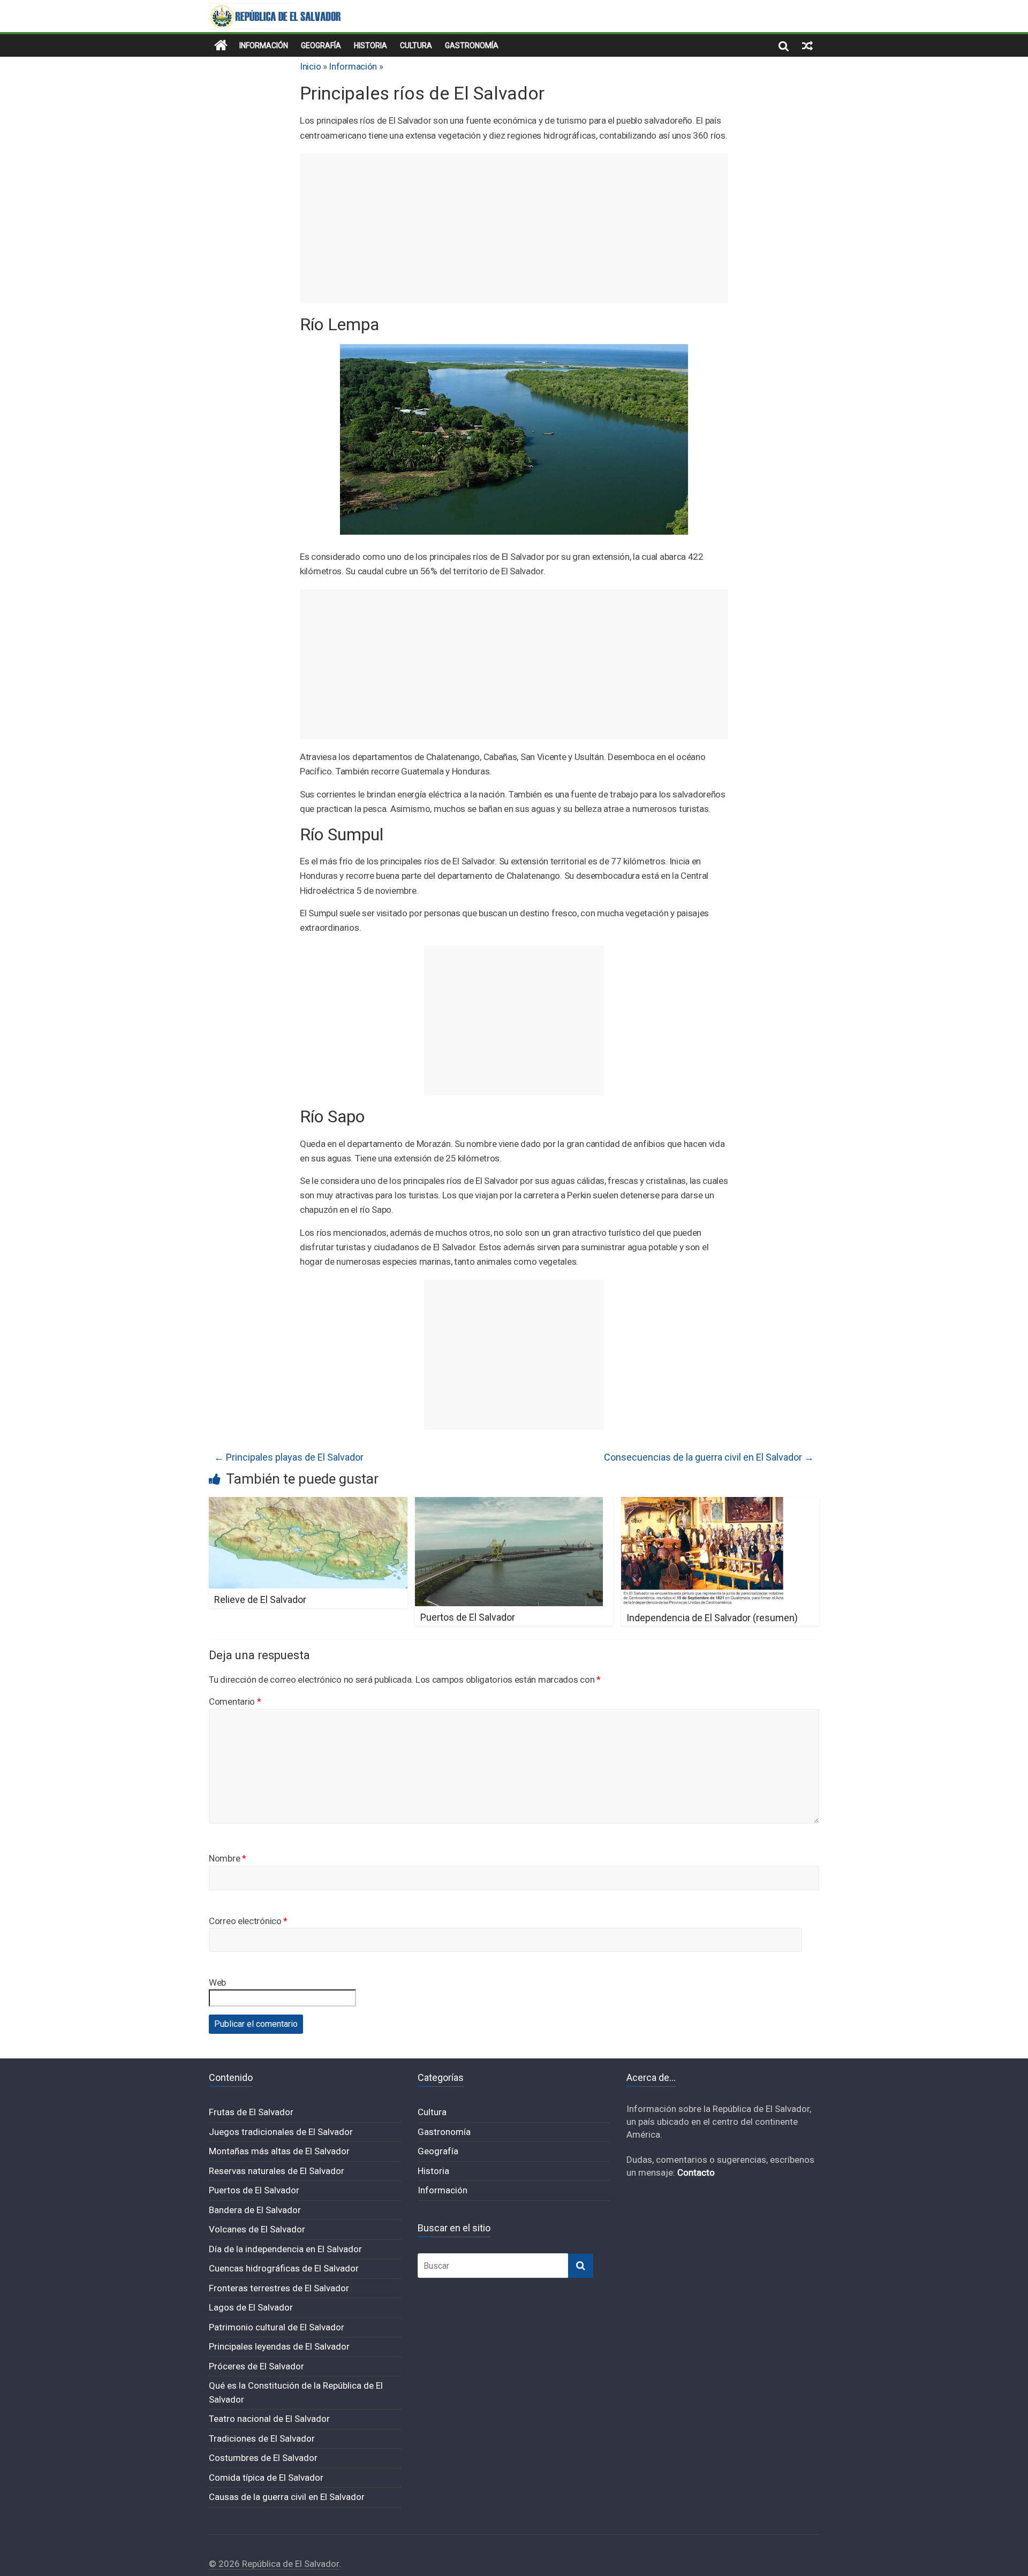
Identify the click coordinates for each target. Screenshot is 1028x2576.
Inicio (310, 66)
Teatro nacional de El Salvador (269, 2419)
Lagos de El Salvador (251, 2307)
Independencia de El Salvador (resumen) (712, 1618)
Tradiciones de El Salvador (262, 2438)
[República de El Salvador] (221, 45)
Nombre (228, 1858)
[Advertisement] (514, 229)
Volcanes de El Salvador (257, 2229)
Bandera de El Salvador (255, 2210)
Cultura (416, 45)
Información (264, 45)
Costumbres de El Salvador (263, 2458)
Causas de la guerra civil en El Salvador (287, 2497)
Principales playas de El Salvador (289, 1457)
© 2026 (225, 2564)
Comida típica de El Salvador (266, 2478)
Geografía (321, 45)
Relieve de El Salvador (260, 1599)
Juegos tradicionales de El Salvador (281, 2132)
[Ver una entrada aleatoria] (807, 45)
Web (217, 1982)
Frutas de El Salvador (251, 2112)
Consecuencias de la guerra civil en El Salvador (709, 1457)
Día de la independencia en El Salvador (285, 2249)
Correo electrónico (248, 1921)
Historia (371, 45)
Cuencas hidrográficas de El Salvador (284, 2268)
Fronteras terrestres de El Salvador (279, 2288)
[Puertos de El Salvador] (509, 1504)
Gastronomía (472, 45)
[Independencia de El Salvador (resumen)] (703, 1504)
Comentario (235, 1701)
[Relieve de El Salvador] (308, 1504)
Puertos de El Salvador (468, 1617)
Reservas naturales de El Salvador (277, 2171)
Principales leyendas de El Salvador (279, 2346)
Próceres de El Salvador (256, 2366)
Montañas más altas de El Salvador (279, 2151)
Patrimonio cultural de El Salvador (277, 2327)
